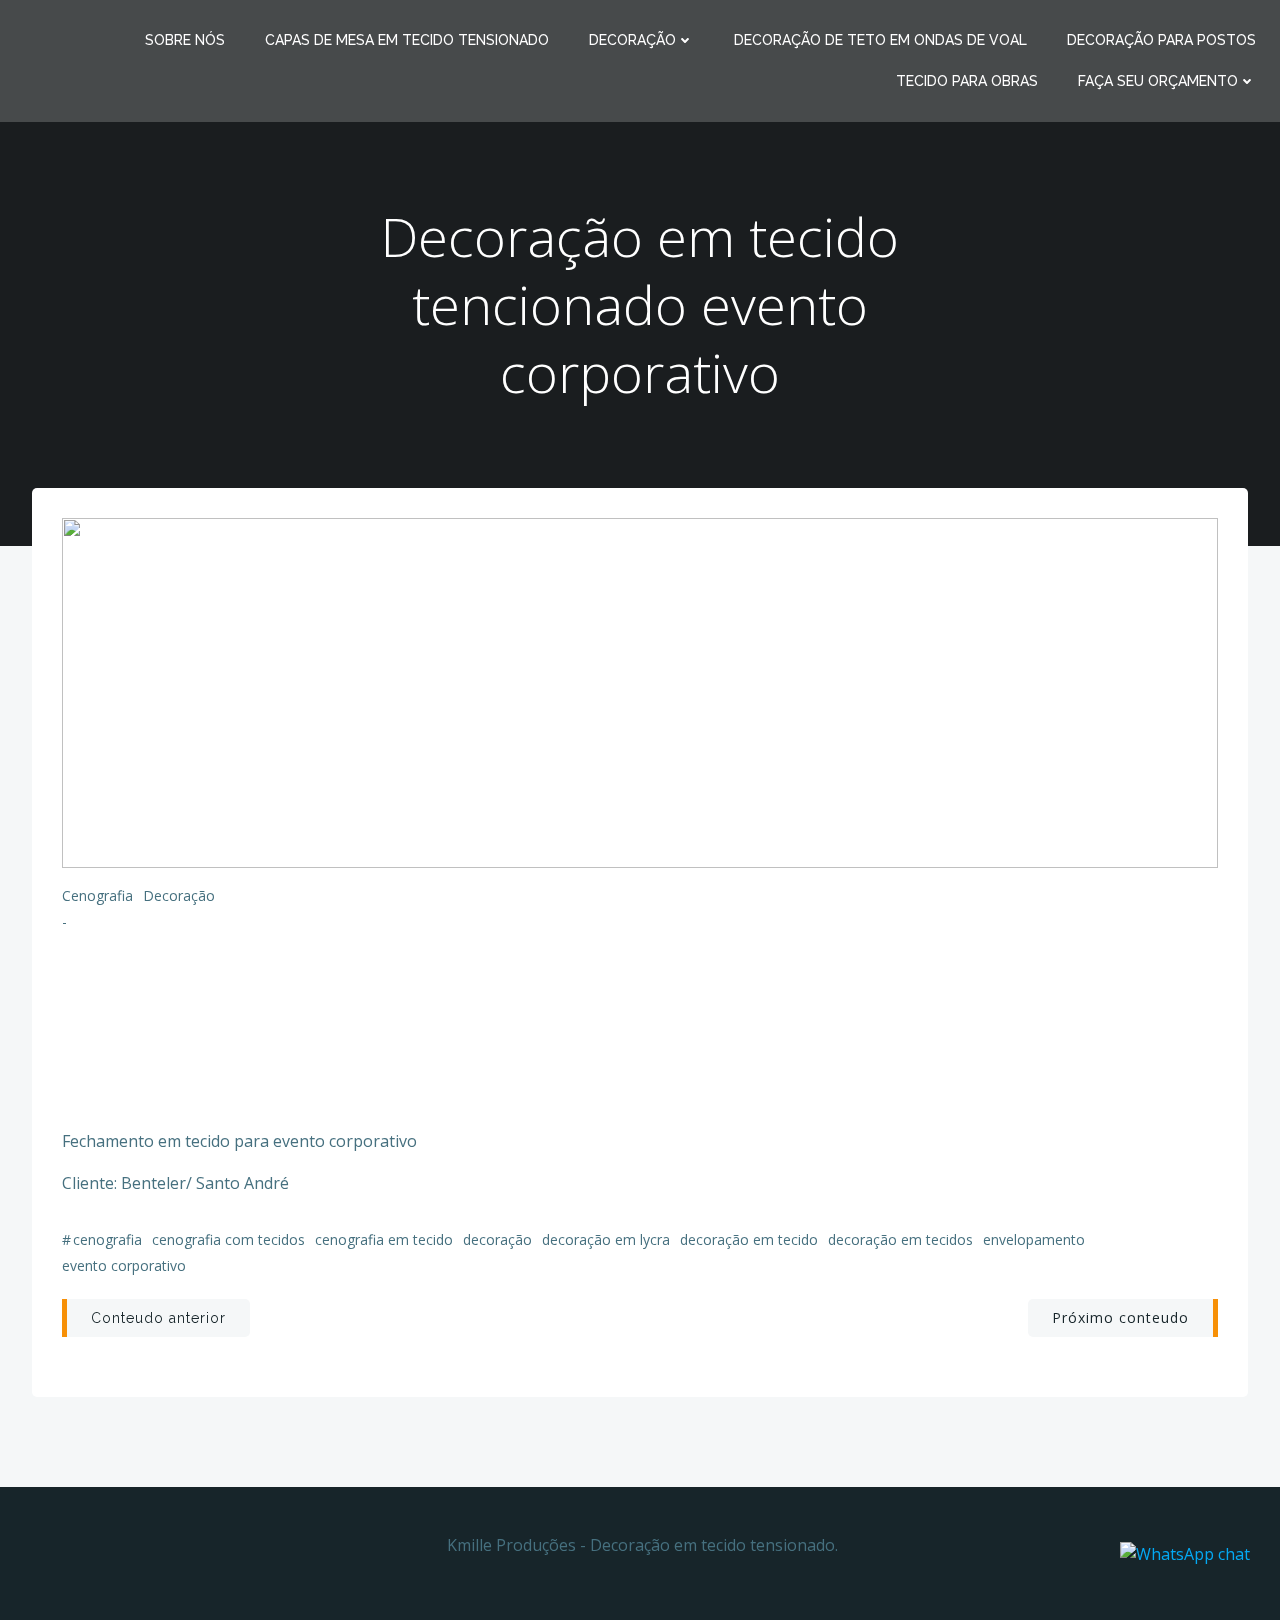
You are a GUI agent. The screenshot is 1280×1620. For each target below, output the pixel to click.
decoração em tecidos (900, 1239)
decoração (497, 1239)
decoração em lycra (606, 1239)
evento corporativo (124, 1265)
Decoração (632, 40)
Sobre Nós (185, 40)
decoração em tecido (749, 1239)
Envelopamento (1034, 1239)
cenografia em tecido (384, 1239)
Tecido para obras (967, 81)
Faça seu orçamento (1158, 81)
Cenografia (97, 895)
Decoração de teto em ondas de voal (880, 40)
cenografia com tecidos (228, 1239)
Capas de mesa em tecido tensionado (407, 40)
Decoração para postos (1161, 40)
